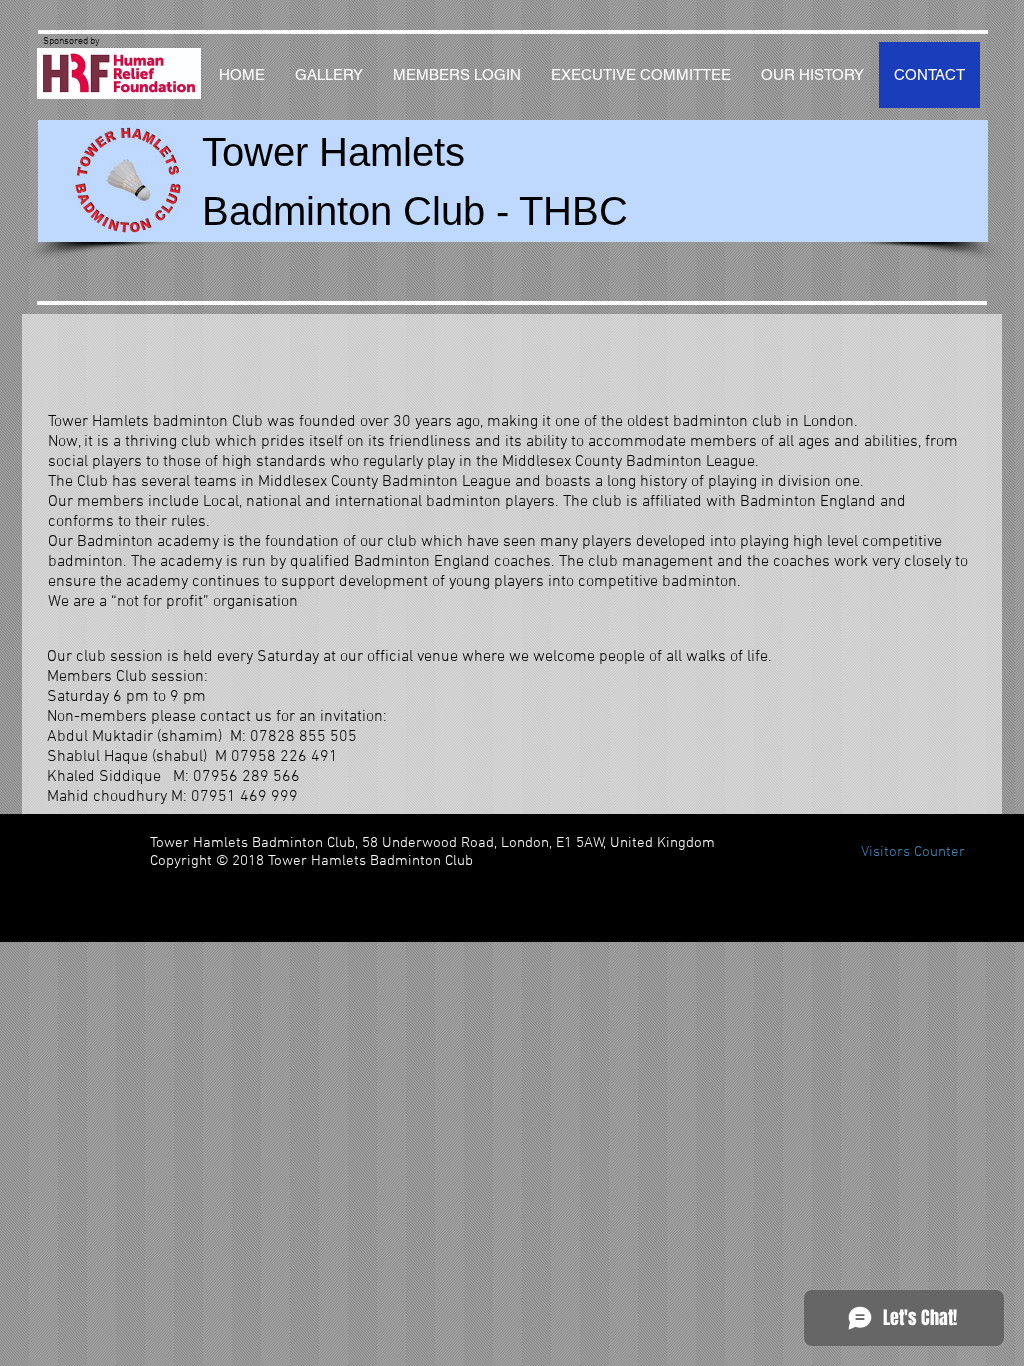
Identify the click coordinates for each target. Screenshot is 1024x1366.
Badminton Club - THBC (415, 211)
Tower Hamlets (333, 152)
